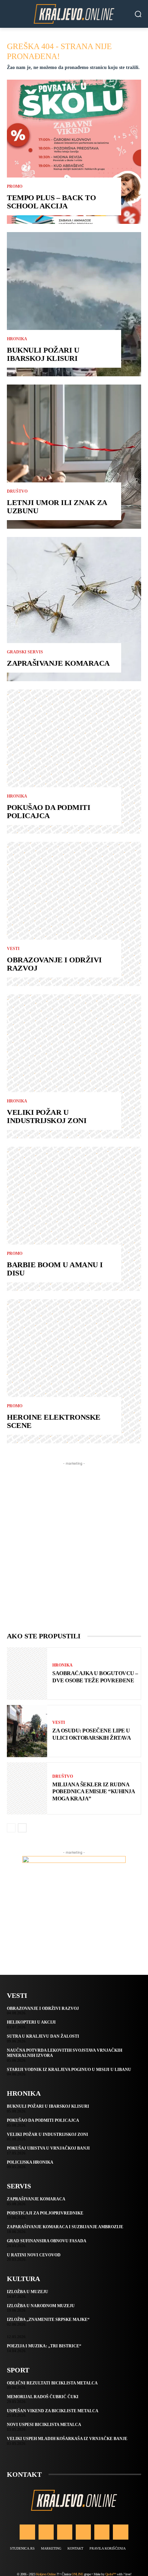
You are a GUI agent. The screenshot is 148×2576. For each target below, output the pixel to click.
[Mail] (83, 2532)
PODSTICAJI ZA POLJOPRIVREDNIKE (45, 2213)
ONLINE (77, 2574)
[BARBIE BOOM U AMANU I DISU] (74, 1219)
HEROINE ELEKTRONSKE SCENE (54, 1421)
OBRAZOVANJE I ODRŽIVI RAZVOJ (54, 964)
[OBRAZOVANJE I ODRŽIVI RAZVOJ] (74, 914)
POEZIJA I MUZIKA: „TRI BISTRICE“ (44, 2346)
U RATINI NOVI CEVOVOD (34, 2255)
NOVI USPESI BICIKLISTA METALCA (44, 2425)
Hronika (17, 339)
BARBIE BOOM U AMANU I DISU (55, 1269)
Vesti (13, 949)
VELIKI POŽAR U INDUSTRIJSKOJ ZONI (47, 1116)
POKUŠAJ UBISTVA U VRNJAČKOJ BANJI (48, 2148)
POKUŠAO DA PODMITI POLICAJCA (49, 811)
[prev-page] (11, 1828)
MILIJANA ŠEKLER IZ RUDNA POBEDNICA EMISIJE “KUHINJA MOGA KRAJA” (94, 1792)
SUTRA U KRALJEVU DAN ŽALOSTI (43, 2036)
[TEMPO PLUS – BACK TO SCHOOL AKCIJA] (74, 152)
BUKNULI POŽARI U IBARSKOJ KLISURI (43, 354)
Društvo (17, 491)
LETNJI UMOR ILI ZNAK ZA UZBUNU (57, 507)
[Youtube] (120, 2532)
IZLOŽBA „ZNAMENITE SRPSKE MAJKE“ (48, 2320)
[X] (102, 2532)
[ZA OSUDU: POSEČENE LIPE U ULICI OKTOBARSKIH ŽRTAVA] (27, 1731)
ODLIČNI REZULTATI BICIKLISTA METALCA (52, 2383)
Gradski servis (25, 652)
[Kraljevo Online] (74, 14)
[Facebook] (27, 2532)
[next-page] (22, 1828)
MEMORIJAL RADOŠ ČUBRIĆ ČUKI (43, 2397)
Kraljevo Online (46, 2574)
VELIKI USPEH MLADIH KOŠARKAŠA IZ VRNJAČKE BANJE (67, 2439)
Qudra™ (111, 2574)
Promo (15, 186)
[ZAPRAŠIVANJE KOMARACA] (74, 609)
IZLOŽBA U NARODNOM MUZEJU (41, 2306)
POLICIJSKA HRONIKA (30, 2162)
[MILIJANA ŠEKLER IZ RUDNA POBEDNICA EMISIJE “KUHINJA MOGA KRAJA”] (27, 1788)
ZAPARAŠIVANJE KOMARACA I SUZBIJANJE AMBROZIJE (65, 2227)
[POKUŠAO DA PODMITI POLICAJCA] (74, 762)
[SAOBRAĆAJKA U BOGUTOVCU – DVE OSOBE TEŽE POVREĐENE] (27, 1673)
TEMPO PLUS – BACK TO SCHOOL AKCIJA (51, 202)
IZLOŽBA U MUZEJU (28, 2292)
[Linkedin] (65, 2532)
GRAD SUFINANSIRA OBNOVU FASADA (47, 2241)
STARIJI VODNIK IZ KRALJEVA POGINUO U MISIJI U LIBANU (69, 2070)
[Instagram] (46, 2532)
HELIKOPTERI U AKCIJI (31, 2022)
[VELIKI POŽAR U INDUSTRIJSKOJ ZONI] (74, 1066)
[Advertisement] (74, 1541)
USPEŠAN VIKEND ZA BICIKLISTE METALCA (53, 2411)
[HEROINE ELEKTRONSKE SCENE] (74, 1371)
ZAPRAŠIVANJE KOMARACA (58, 663)
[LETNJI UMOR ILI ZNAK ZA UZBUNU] (74, 457)
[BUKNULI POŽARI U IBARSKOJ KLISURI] (74, 304)
